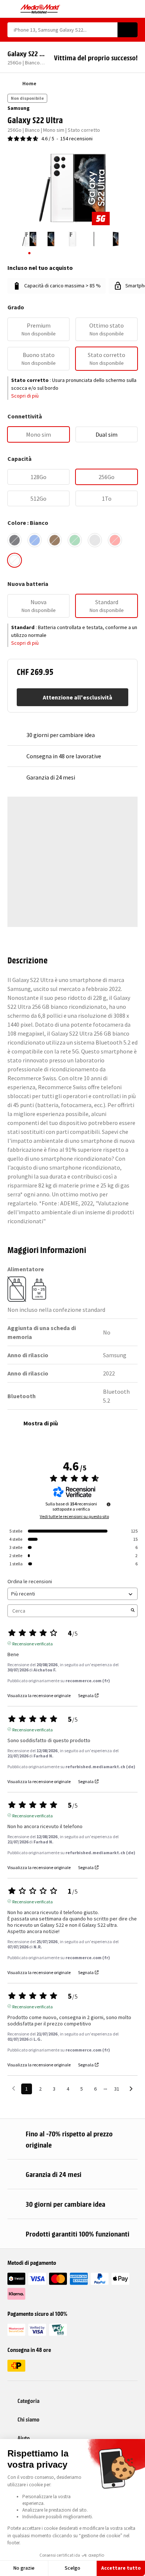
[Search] (128, 30)
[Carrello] (134, 9)
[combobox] (62, 30)
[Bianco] (14, 560)
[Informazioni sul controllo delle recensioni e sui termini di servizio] (109, 1504)
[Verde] (75, 540)
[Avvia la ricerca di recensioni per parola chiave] (133, 1611)
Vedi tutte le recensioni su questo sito (74, 1517)
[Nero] (14, 540)
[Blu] (35, 540)
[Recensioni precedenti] (14, 2088)
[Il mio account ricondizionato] (121, 9)
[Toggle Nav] (11, 9)
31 (117, 2089)
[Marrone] (55, 540)
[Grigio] (95, 540)
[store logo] (40, 9)
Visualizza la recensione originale (39, 1696)
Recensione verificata (33, 1643)
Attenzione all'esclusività (78, 697)
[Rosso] (115, 540)
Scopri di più (25, 396)
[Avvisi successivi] (131, 2089)
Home (29, 83)
